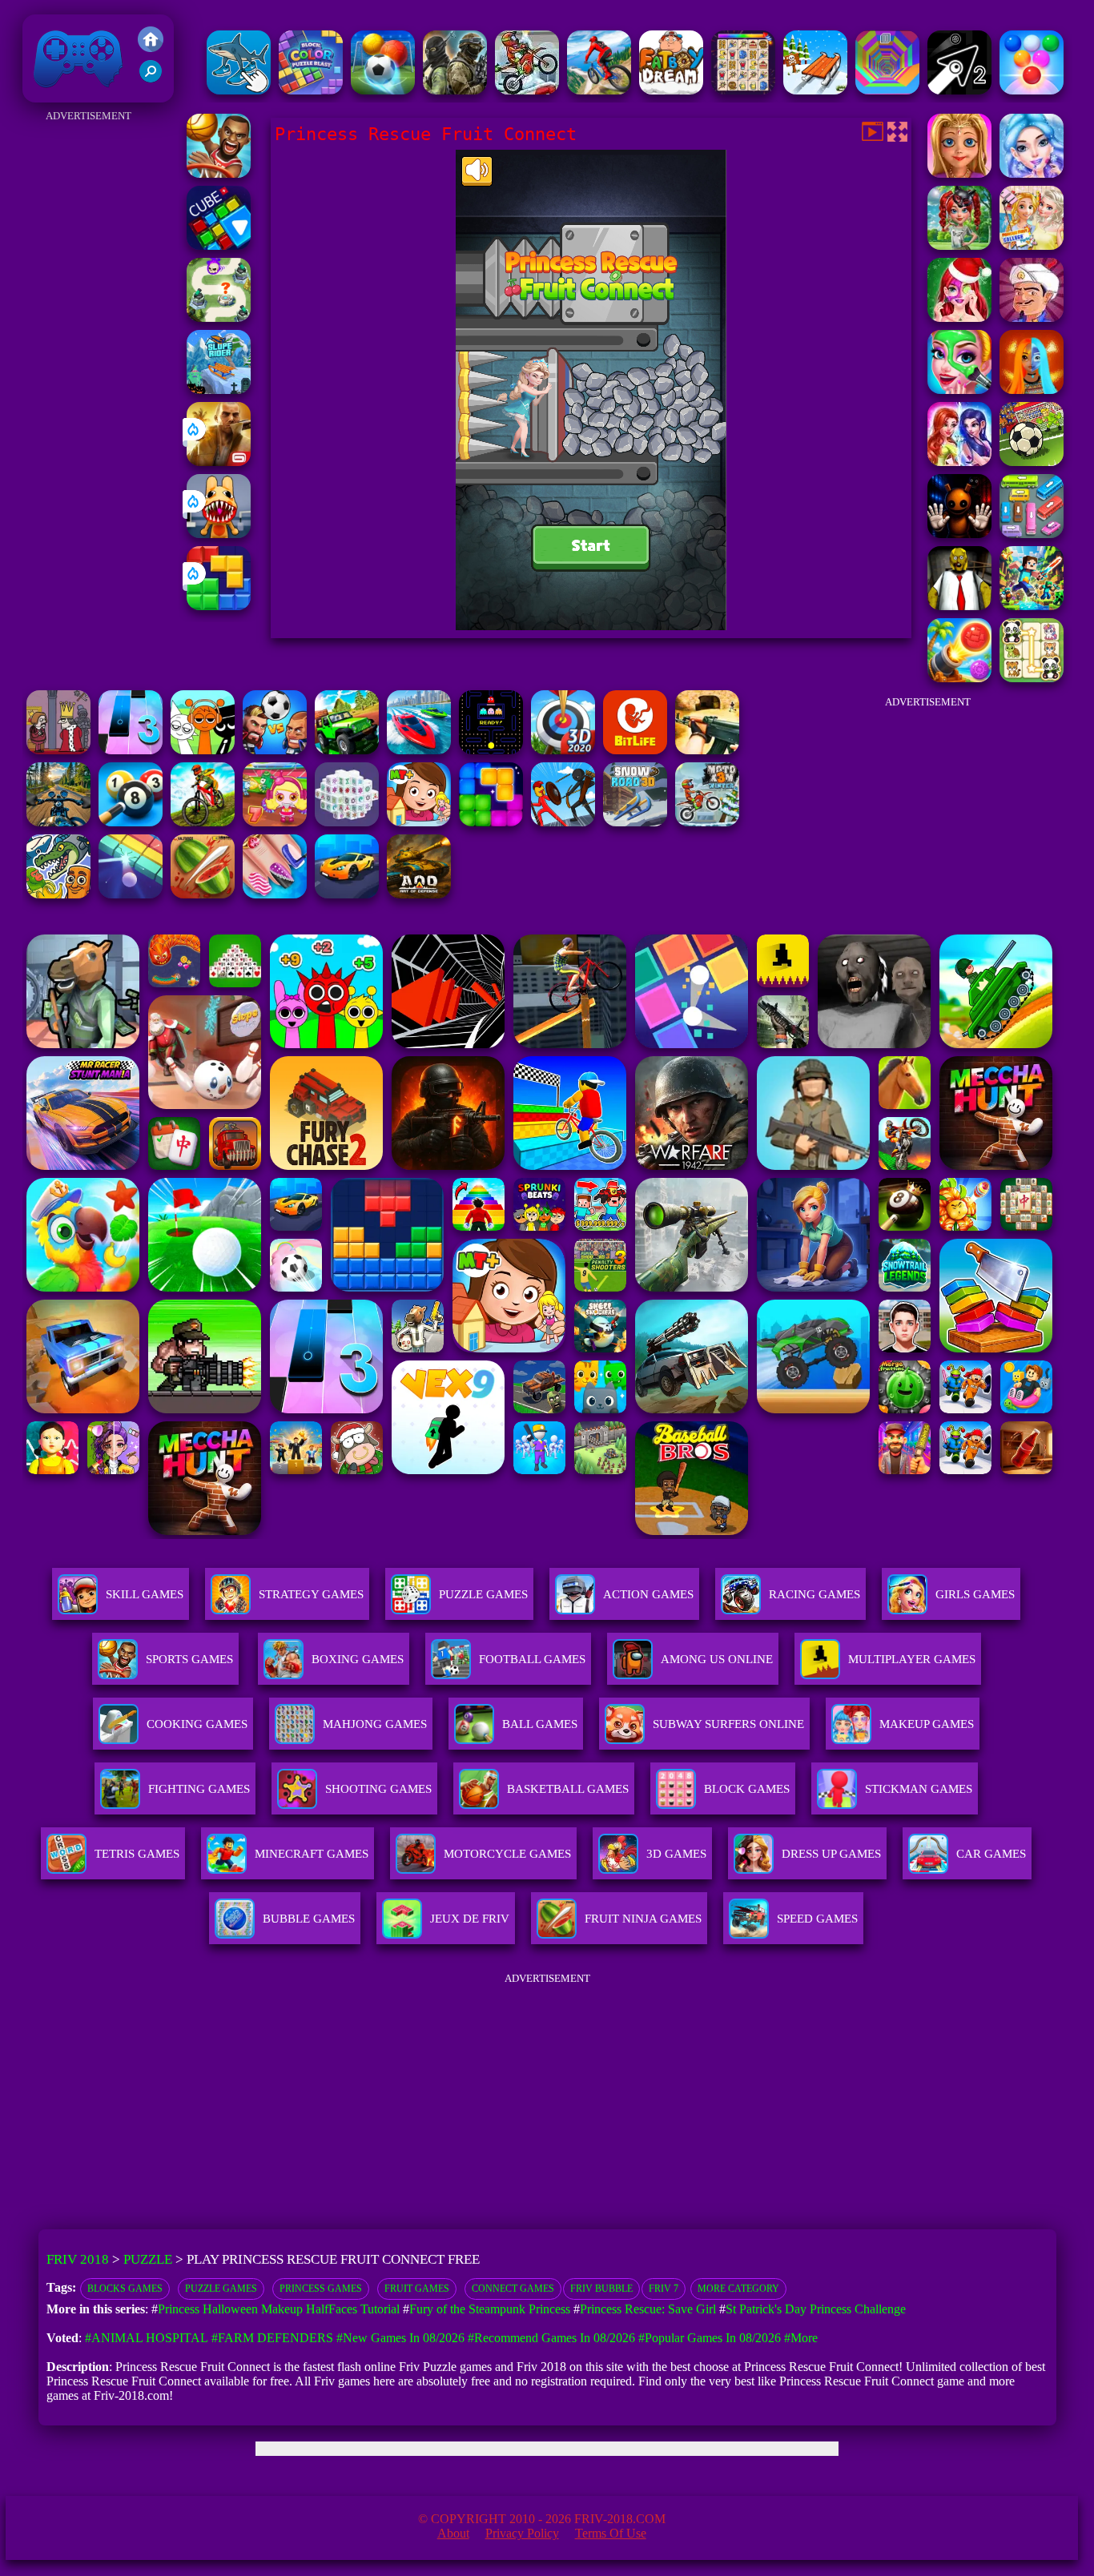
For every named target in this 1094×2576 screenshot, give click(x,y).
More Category (738, 2289)
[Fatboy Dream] (671, 90)
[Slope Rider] (219, 390)
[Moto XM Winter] (707, 822)
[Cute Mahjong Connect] (1032, 678)
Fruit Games (417, 2289)
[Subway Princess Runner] (1032, 317)
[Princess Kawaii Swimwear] (1032, 173)
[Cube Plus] (219, 245)
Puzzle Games (483, 1594)
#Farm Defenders (272, 2338)
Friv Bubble (601, 2289)
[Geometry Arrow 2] (959, 90)
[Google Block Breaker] (131, 894)
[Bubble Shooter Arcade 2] (1032, 90)
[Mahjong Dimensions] (347, 822)
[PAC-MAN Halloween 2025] (491, 750)
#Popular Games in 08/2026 (710, 2338)
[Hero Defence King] (219, 317)
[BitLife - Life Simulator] (635, 750)
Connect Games (513, 2289)
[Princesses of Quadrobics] (959, 245)
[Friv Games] (151, 48)
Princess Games (321, 2289)
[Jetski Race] (419, 750)
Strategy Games (311, 1594)
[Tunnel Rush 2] (887, 90)
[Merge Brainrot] (58, 894)
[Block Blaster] (219, 606)
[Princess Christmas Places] (959, 317)
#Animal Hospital (147, 2338)
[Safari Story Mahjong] (275, 894)
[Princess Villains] (959, 173)
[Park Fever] (1032, 534)
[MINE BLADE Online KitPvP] (1032, 606)
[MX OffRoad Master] (203, 822)
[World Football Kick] (1032, 462)
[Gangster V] (219, 462)
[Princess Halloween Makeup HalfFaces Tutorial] (1032, 390)
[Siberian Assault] (455, 90)
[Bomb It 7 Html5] (275, 822)
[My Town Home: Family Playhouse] (419, 822)
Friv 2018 (55, 94)
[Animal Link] (743, 90)
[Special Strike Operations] (707, 750)
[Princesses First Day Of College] (1032, 245)
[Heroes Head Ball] (275, 750)
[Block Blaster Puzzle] (491, 822)
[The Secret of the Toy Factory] (959, 534)
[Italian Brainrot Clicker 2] (239, 90)
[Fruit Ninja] (203, 894)
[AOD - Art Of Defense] (419, 894)
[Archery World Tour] (563, 750)
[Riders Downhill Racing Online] (599, 90)
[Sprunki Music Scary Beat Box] (203, 750)
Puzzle (148, 2259)
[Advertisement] (88, 367)
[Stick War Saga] (563, 822)
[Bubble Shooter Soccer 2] (383, 90)
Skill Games (145, 1594)
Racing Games (814, 1594)
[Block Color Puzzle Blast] (311, 90)
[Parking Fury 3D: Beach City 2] (347, 894)
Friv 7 (664, 2289)
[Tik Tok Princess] (959, 462)
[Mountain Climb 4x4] (347, 750)
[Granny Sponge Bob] (959, 606)
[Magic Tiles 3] (131, 750)
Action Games (648, 1594)
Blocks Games (125, 2289)
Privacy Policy (522, 2533)
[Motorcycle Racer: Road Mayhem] (58, 822)
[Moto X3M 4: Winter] (527, 90)
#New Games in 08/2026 (400, 2338)
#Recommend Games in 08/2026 (551, 2338)
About (453, 2533)
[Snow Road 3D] (635, 822)
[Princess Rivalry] (959, 390)
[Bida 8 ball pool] (131, 822)
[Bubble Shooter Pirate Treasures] (959, 678)
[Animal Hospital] (219, 534)
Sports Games (189, 1659)
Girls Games (975, 1594)
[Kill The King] (58, 750)
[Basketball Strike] (219, 173)
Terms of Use (611, 2533)
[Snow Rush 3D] (815, 90)
